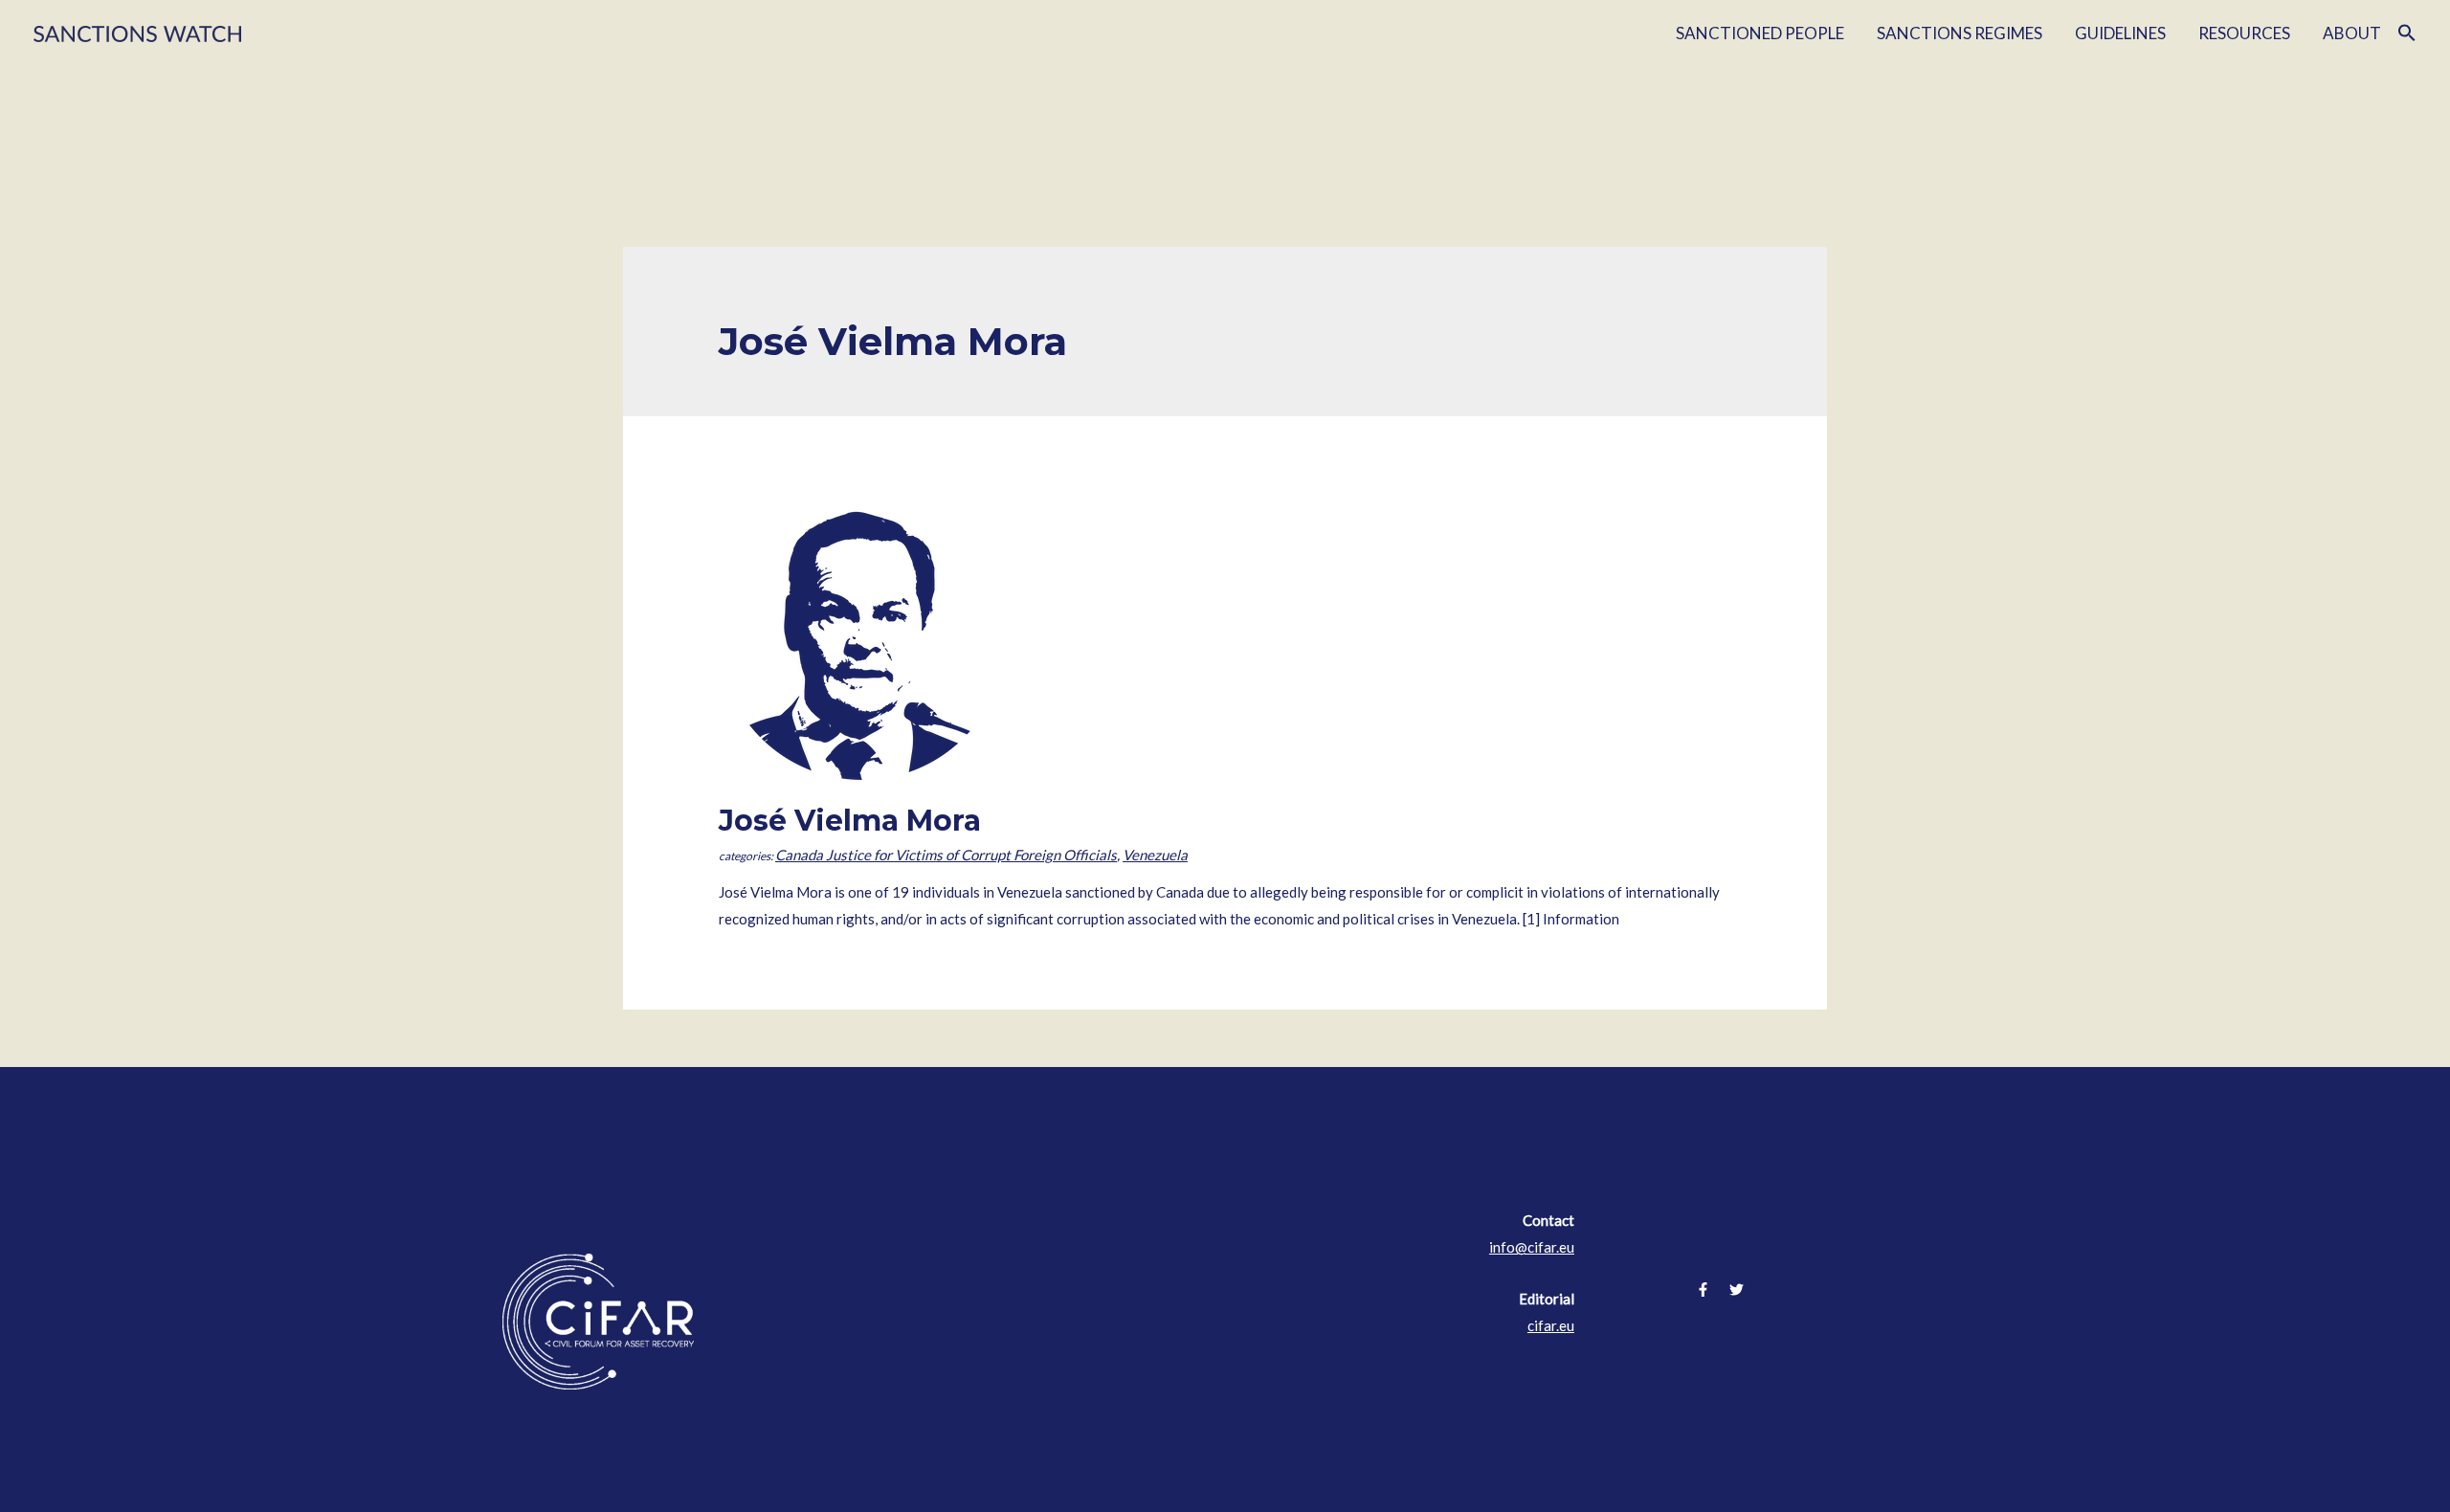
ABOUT (2352, 33)
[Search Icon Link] (2407, 33)
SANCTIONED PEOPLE (1760, 33)
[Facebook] (1703, 1290)
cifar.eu (1551, 1325)
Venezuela (1155, 855)
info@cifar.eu (1532, 1247)
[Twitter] (1737, 1290)
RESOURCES (2244, 33)
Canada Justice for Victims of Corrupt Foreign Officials (946, 855)
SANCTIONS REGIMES (1960, 33)
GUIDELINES (2120, 33)
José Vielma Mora (850, 821)
